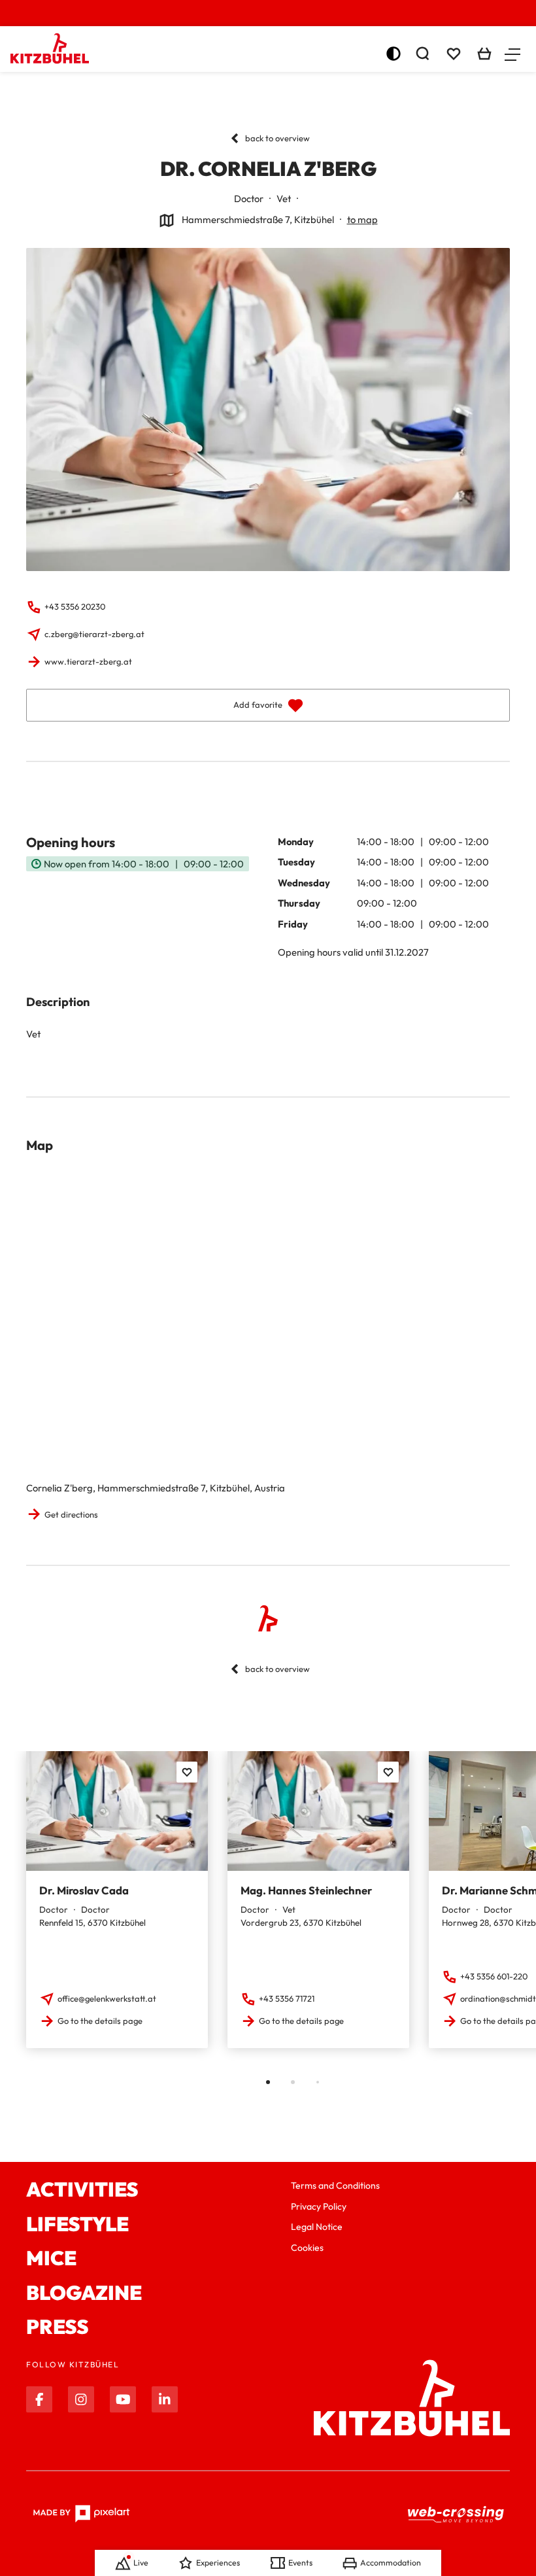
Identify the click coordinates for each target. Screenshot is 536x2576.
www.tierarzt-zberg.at (88, 661)
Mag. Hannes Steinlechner (306, 1890)
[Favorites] (187, 1772)
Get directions (71, 1514)
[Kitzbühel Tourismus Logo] (50, 48)
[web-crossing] (456, 2514)
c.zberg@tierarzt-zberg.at (94, 634)
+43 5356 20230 (75, 606)
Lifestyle (77, 2224)
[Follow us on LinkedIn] (165, 2399)
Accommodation (391, 2563)
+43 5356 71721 (287, 1998)
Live (141, 2563)
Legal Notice (317, 2227)
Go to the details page (100, 2021)
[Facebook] (39, 2399)
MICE (51, 2258)
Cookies (307, 2248)
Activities (82, 2190)
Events (300, 2563)
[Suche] (422, 54)
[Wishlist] (454, 54)
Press (58, 2327)
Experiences (218, 2563)
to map (362, 219)
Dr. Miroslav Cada (84, 1890)
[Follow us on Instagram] (81, 2399)
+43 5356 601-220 (494, 1976)
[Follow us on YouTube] (123, 2399)
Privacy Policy (319, 2206)
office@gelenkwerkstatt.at (107, 1998)
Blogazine (84, 2293)
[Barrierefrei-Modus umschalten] (394, 54)
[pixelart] (81, 2514)
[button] (512, 54)
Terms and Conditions (335, 2185)
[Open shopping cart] (484, 54)
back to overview (277, 138)
